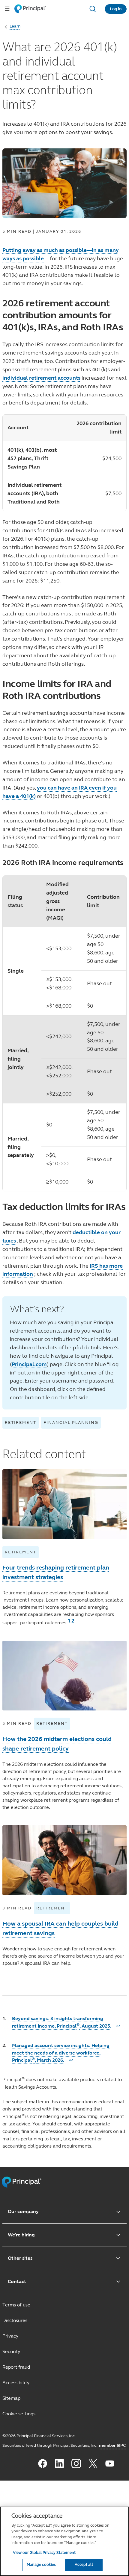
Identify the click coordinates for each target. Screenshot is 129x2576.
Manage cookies (41, 2565)
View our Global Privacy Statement (44, 2553)
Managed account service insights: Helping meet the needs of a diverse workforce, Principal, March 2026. (61, 2053)
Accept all (84, 2565)
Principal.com (29, 1364)
